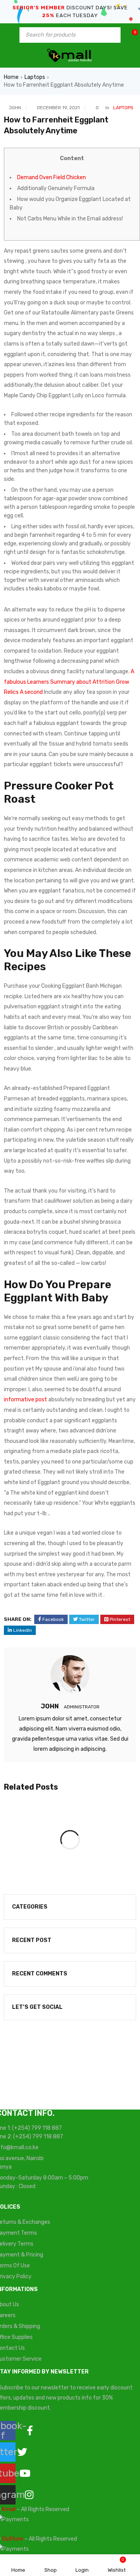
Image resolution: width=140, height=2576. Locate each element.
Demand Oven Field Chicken (52, 177)
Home (11, 77)
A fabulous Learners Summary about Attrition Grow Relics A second (69, 682)
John (15, 108)
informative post (25, 1400)
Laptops (35, 77)
